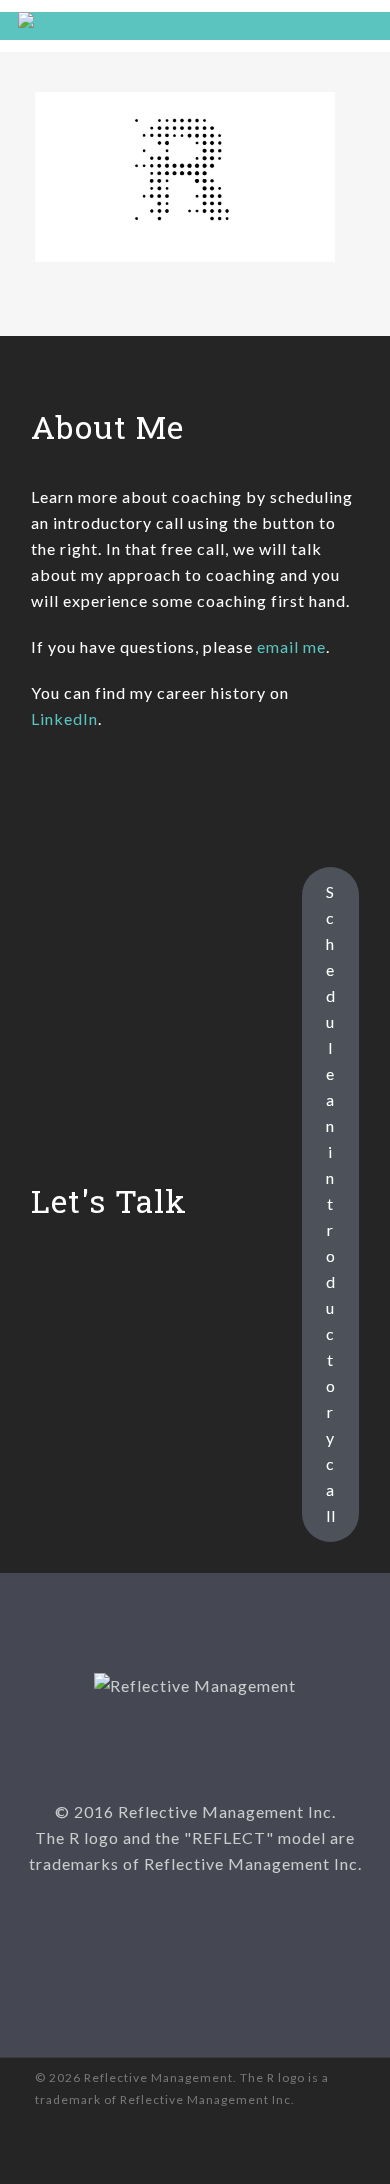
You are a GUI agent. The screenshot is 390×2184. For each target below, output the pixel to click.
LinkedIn (64, 718)
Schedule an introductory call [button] (331, 1203)
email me (291, 646)
